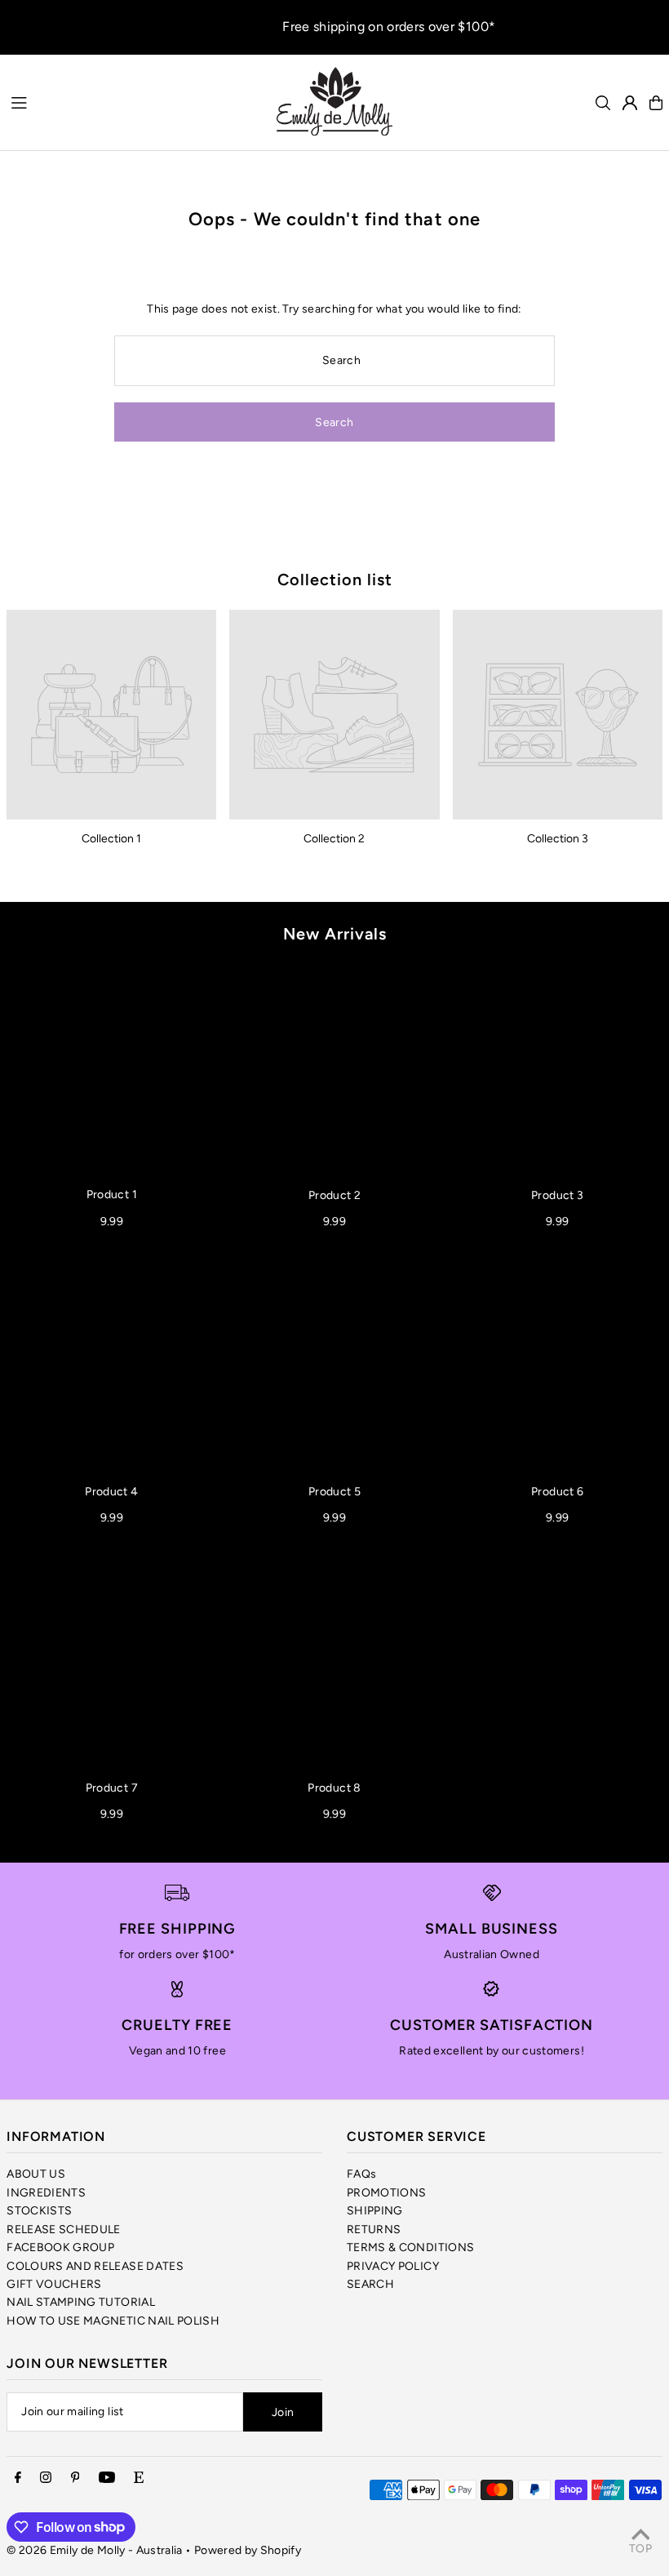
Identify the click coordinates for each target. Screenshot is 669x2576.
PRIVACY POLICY (393, 2266)
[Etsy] (139, 2478)
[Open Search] (603, 103)
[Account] (630, 103)
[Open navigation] (134, 102)
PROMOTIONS (387, 2193)
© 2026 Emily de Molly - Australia (95, 2550)
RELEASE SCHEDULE (64, 2230)
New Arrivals (335, 934)
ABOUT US (36, 2174)
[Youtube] (107, 2478)
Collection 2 (334, 839)
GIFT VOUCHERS (54, 2284)
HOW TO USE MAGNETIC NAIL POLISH (113, 2321)
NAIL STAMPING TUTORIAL (81, 2302)
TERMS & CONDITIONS (410, 2247)
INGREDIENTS (46, 2193)
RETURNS (374, 2230)
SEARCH (370, 2284)
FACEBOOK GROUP (60, 2247)
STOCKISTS (39, 2211)
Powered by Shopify (248, 2550)
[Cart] (656, 103)
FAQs (361, 2174)
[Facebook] (18, 2478)
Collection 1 (111, 839)
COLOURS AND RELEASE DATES (95, 2266)
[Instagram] (46, 2478)
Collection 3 (558, 839)
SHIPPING (375, 2211)
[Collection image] (111, 715)
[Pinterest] (75, 2478)
